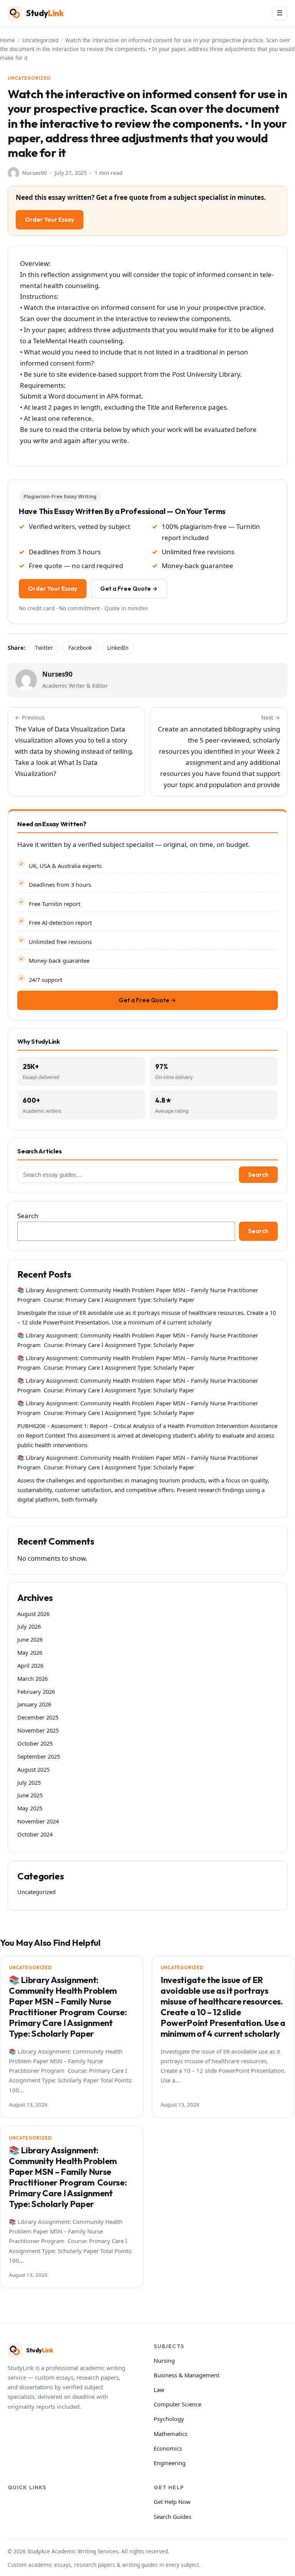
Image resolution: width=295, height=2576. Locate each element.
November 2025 (38, 1730)
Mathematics (171, 2434)
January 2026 (34, 1704)
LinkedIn (118, 648)
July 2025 (29, 1782)
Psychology (169, 2419)
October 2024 (35, 1834)
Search (258, 1175)
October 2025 (35, 1743)
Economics (168, 2448)
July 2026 (29, 1626)
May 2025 (30, 1808)
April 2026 (30, 1665)
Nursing (164, 2360)
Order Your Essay (50, 220)
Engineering (170, 2463)
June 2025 (30, 1795)
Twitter (44, 648)
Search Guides (172, 2517)
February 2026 (36, 1692)
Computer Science (177, 2404)
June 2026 (30, 1639)
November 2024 (38, 1821)
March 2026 (32, 1678)
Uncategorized (40, 40)
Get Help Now (172, 2502)
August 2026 (33, 1614)
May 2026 (30, 1652)
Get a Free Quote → (129, 589)
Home (7, 40)
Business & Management (186, 2375)
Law (159, 2390)
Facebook (80, 648)
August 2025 (33, 1769)
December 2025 (38, 1717)
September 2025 (39, 1756)
